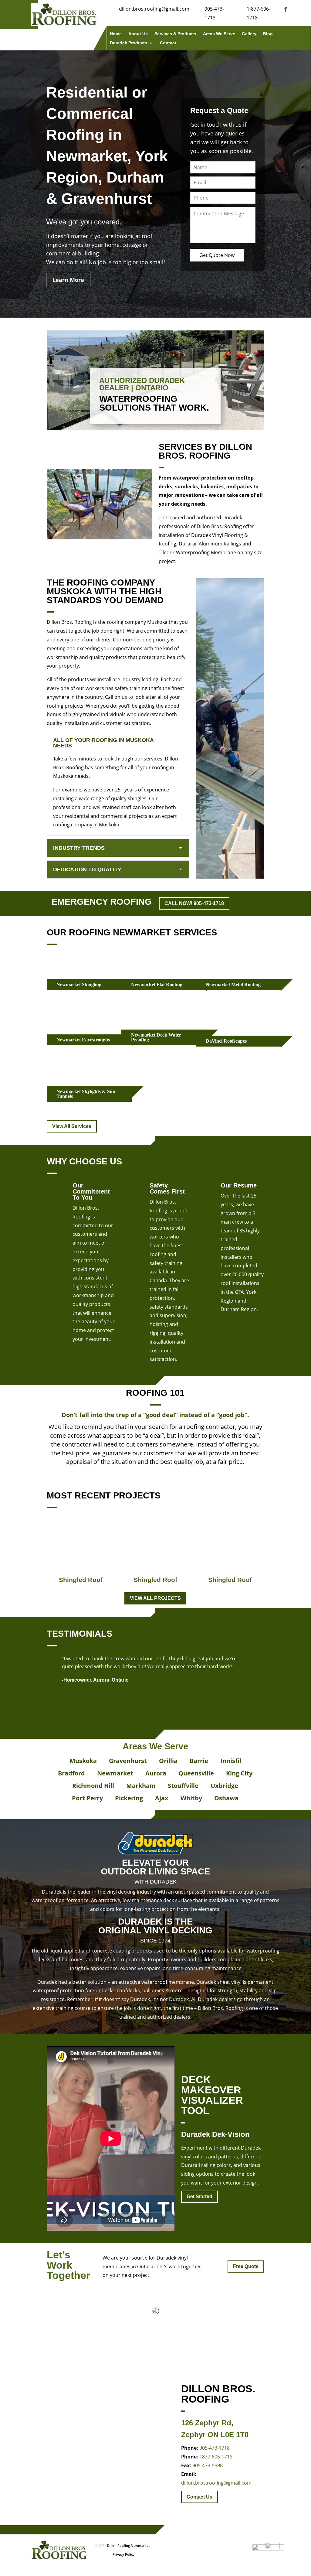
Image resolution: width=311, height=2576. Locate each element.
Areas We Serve (219, 34)
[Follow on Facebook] (286, 9)
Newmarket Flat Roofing (157, 984)
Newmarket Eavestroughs (83, 1040)
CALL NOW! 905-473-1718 (194, 903)
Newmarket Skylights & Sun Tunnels (86, 1094)
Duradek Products (128, 43)
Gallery (249, 34)
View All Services (72, 1126)
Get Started (199, 2197)
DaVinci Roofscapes (226, 1041)
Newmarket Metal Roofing (233, 984)
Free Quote (246, 2266)
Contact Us (199, 2497)
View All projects (155, 1598)
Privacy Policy (123, 2554)
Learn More (68, 280)
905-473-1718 (215, 2448)
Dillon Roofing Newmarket (128, 2545)
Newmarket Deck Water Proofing (156, 1037)
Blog (268, 34)
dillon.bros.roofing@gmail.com (216, 2483)
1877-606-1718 (216, 2457)
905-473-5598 (208, 2465)
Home (116, 34)
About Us (138, 34)
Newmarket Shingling (79, 984)
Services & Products (175, 34)
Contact (168, 43)
